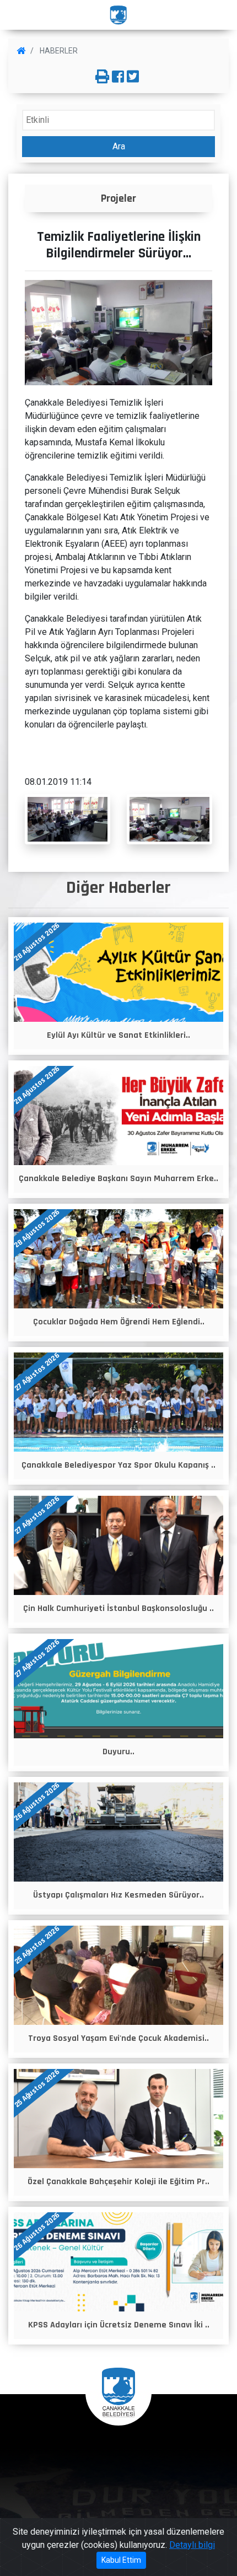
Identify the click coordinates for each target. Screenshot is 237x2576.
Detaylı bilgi (192, 2545)
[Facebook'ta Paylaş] (118, 77)
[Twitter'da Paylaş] (133, 77)
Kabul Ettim (121, 2560)
